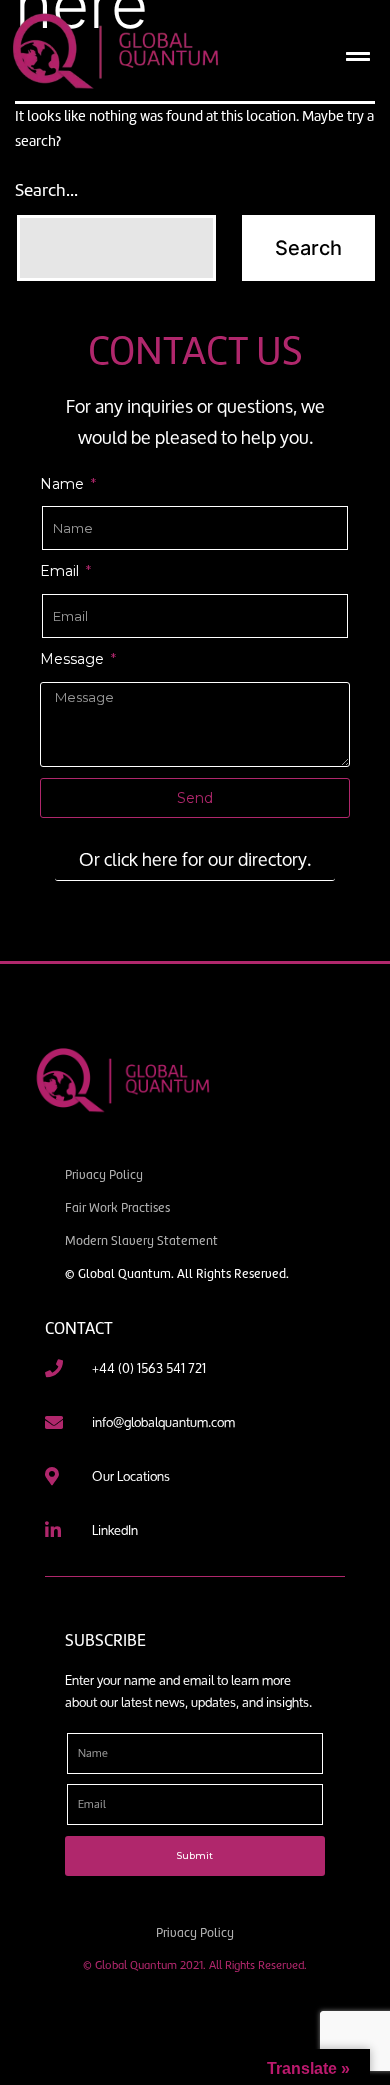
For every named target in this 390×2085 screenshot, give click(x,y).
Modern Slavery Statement (141, 1240)
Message (74, 659)
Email (61, 571)
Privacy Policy (104, 1174)
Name (64, 484)
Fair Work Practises (117, 1207)
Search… (46, 190)
